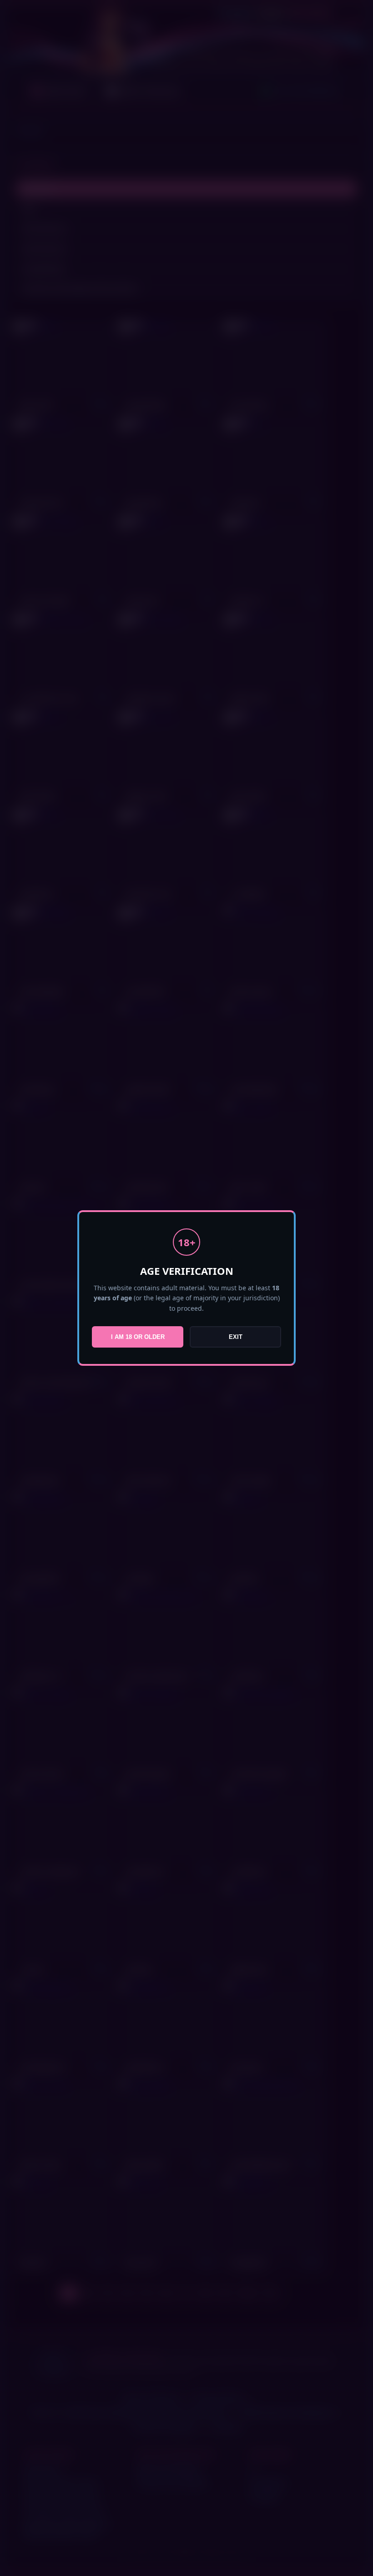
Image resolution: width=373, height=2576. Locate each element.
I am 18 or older (138, 1337)
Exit (236, 1337)
